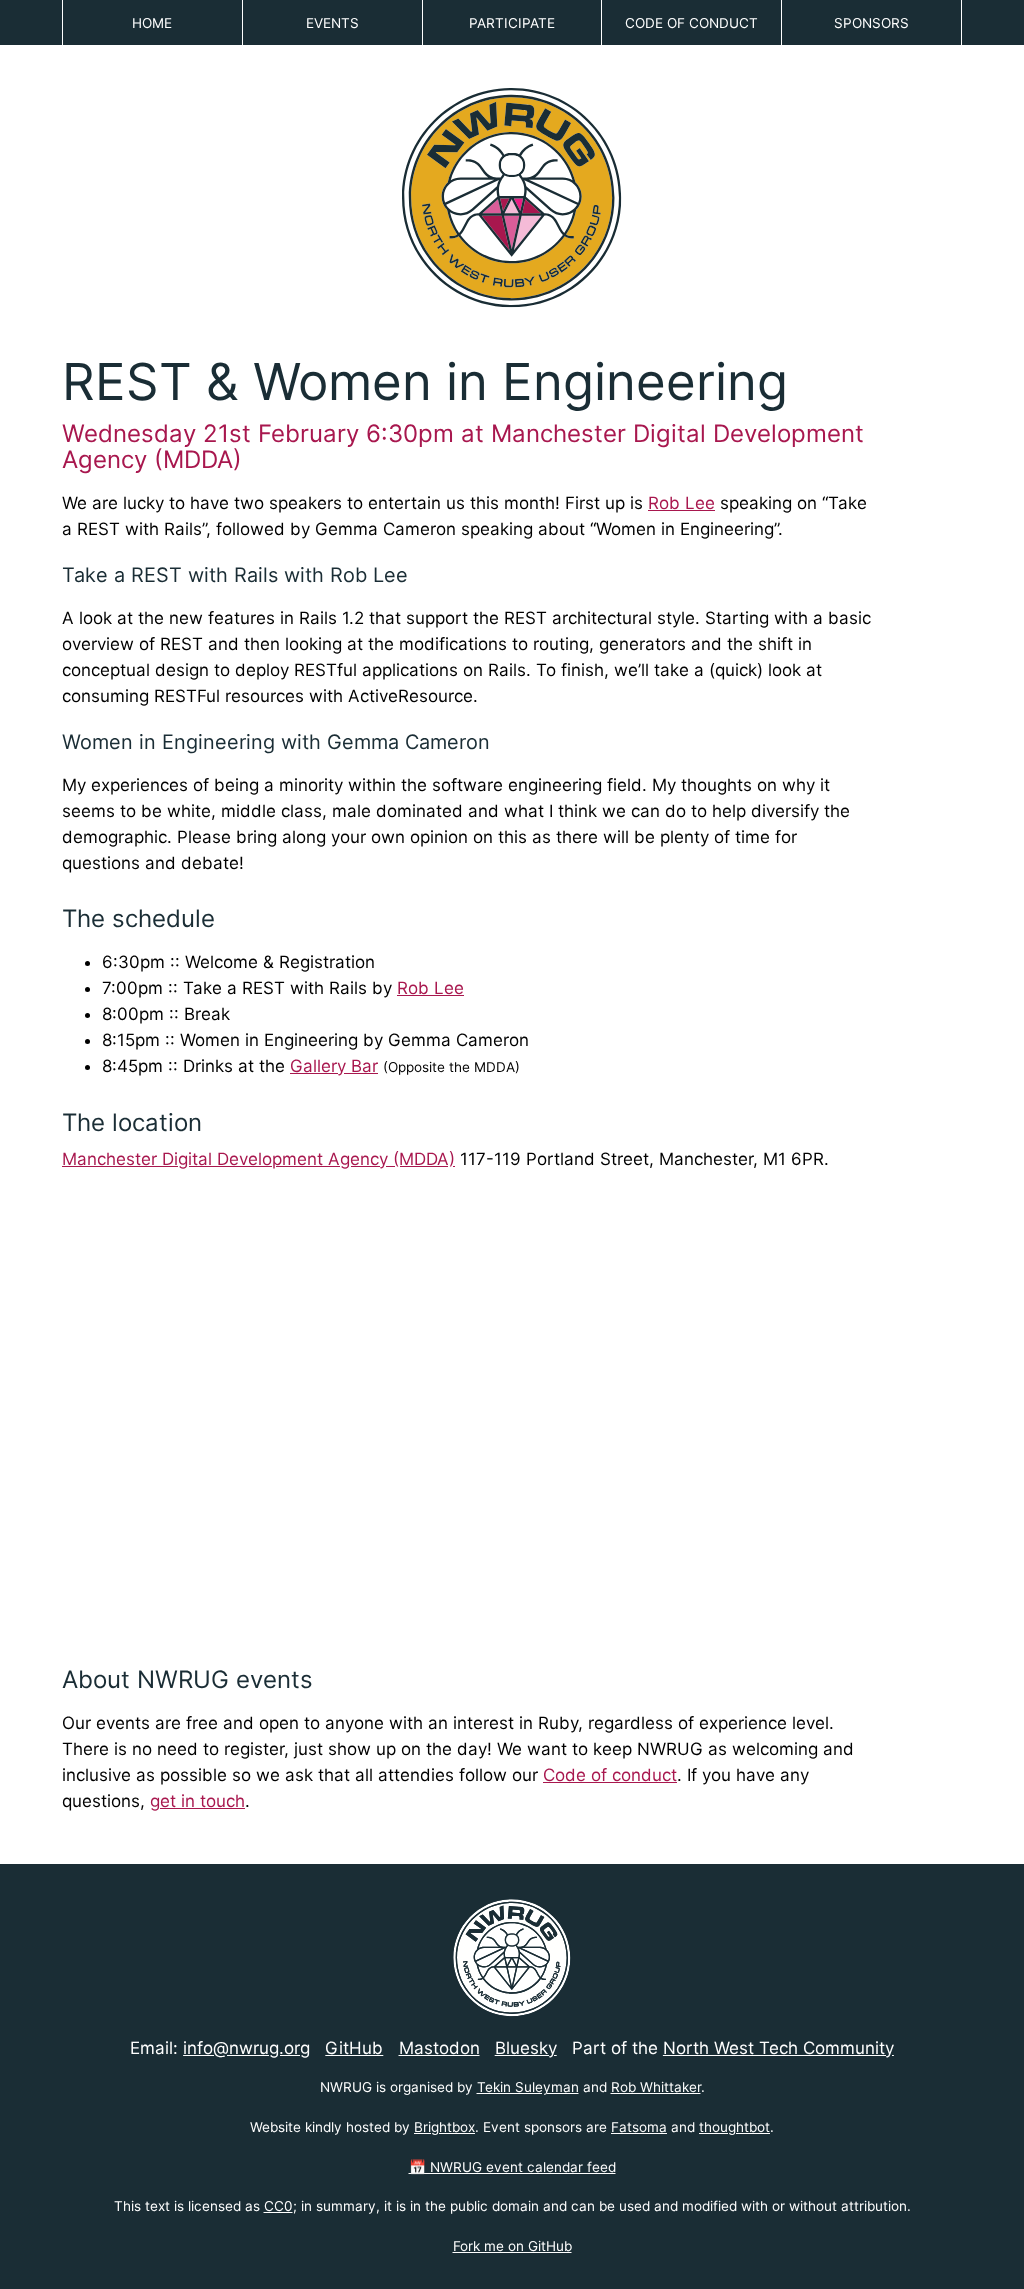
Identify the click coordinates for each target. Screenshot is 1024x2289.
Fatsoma (639, 2127)
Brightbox (444, 2127)
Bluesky (526, 2048)
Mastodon (439, 2048)
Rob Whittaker (656, 2087)
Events (332, 23)
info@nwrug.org (246, 2048)
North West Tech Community (778, 2048)
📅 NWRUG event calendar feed (512, 2167)
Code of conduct (610, 1775)
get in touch (197, 1801)
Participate (512, 23)
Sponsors (871, 23)
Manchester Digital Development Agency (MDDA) (258, 1159)
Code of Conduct (691, 23)
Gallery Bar (334, 1066)
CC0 (278, 2206)
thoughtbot (734, 2127)
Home (152, 23)
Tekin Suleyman (528, 2087)
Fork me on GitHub (512, 2246)
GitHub (354, 2048)
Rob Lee (681, 503)
